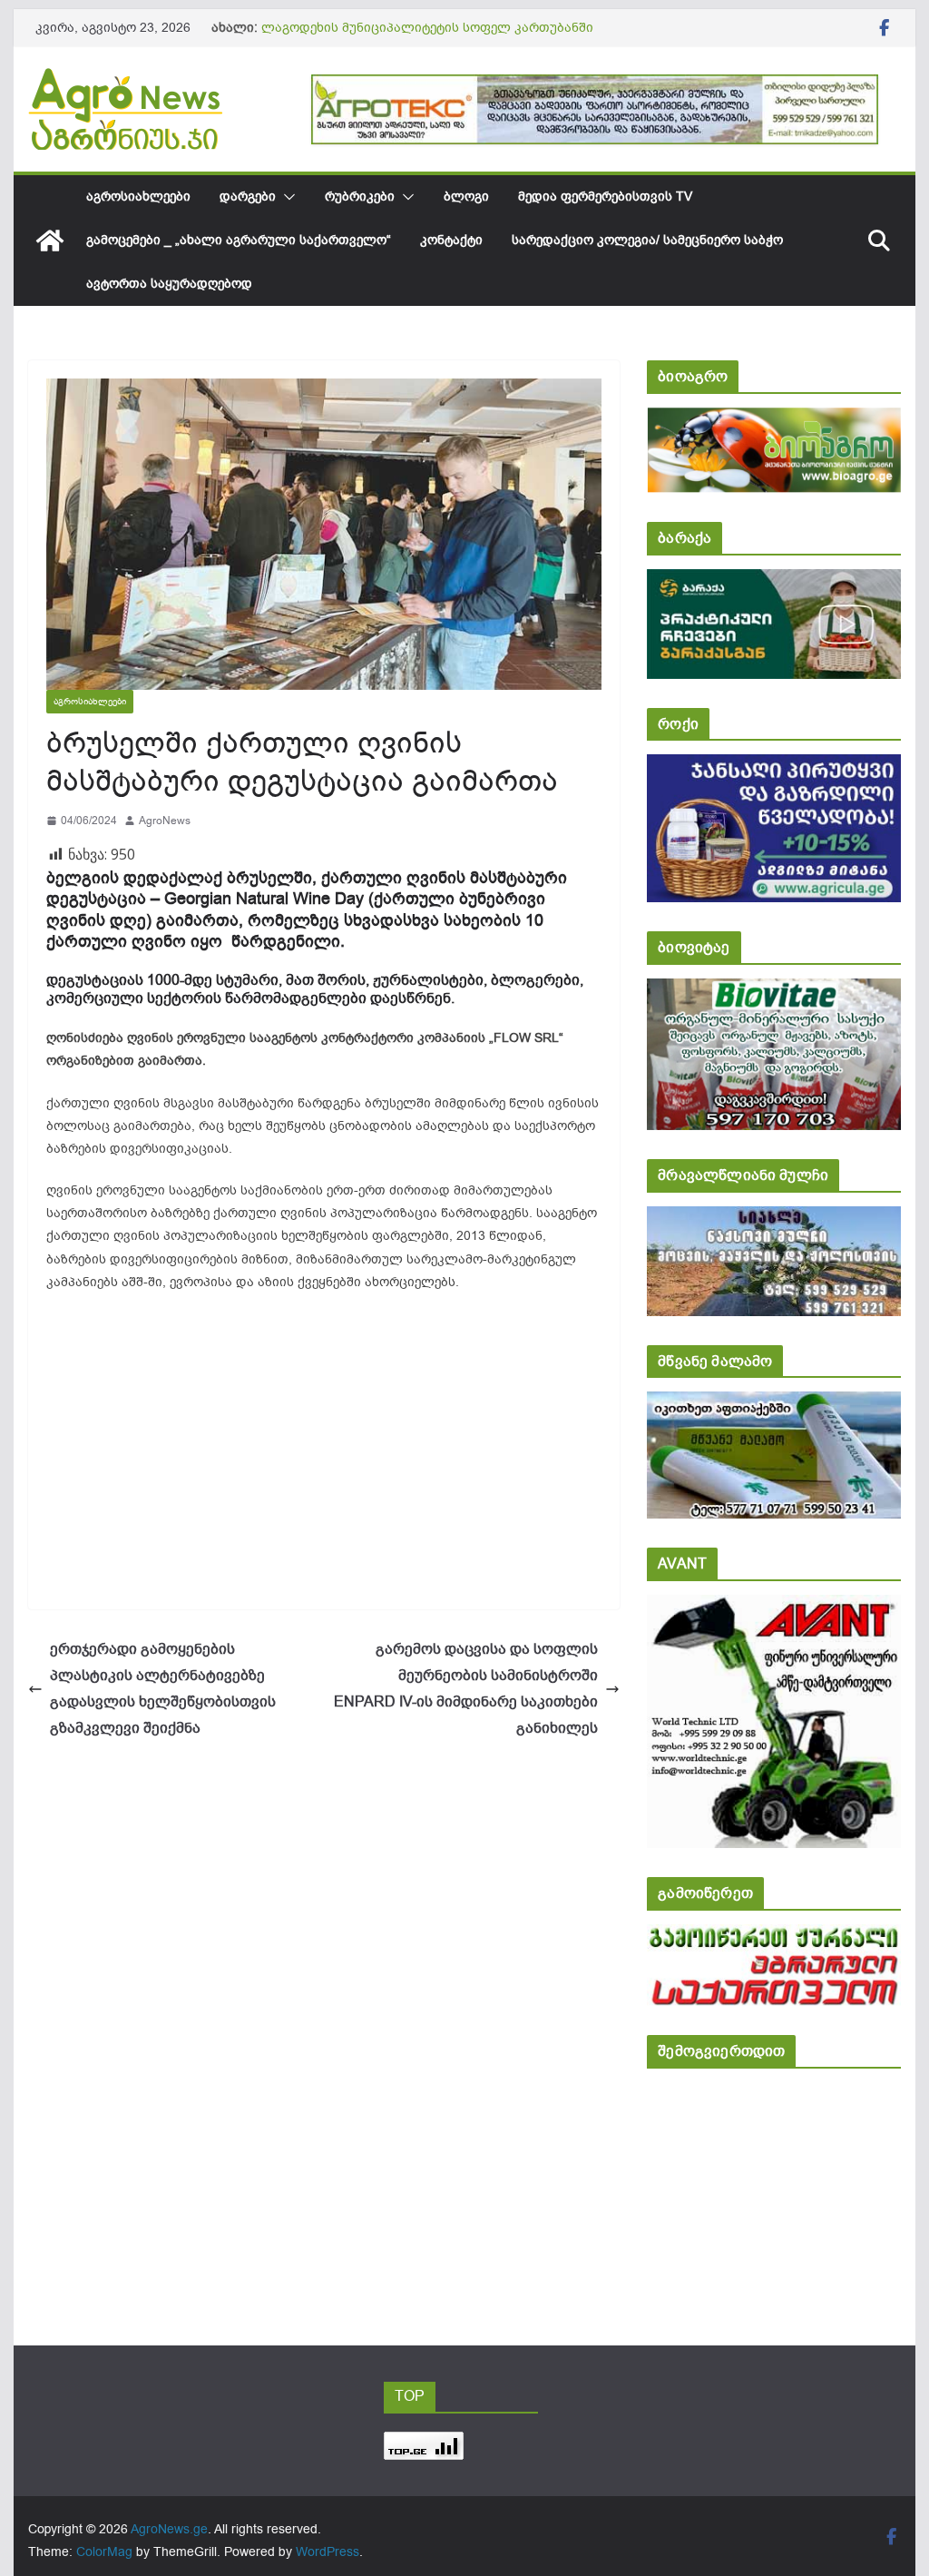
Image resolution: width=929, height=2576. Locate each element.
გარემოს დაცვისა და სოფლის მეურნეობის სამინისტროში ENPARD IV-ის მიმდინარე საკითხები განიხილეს (466, 1688)
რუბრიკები (360, 197)
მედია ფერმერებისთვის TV (605, 197)
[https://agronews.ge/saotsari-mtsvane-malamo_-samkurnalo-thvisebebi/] (773, 1404)
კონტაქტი (451, 240)
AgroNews (165, 821)
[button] (286, 197)
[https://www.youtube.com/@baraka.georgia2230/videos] (773, 581)
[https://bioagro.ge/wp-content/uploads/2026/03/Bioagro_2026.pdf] (773, 420)
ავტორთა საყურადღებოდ (169, 284)
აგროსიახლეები (138, 197)
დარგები (248, 197)
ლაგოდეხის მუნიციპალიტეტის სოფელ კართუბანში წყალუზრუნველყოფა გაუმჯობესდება (427, 37)
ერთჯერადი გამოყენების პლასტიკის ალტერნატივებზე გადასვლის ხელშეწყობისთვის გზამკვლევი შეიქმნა (163, 1688)
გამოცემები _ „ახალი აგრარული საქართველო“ (239, 240)
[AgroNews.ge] (50, 241)
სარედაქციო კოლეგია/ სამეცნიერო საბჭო (647, 240)
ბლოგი (466, 197)
